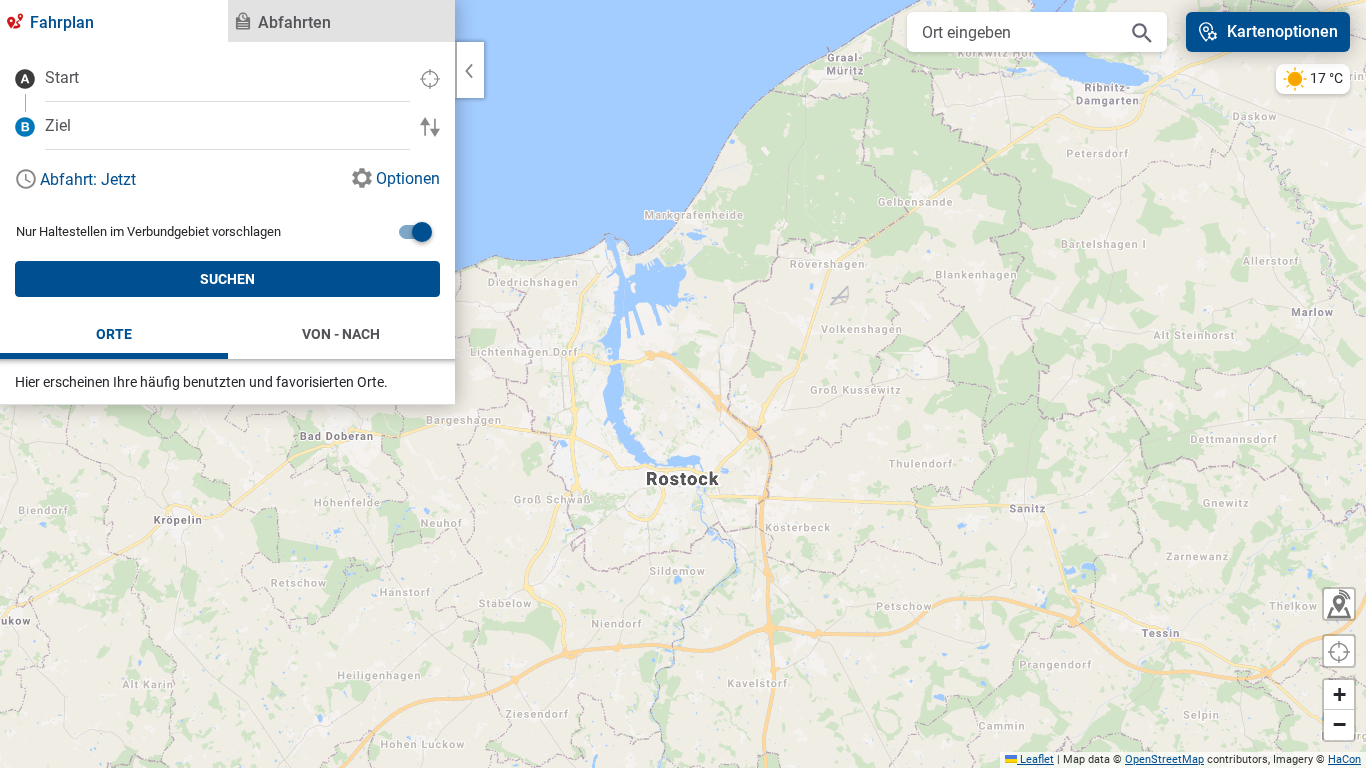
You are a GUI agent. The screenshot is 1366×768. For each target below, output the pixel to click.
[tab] (114, 21)
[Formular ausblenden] (469, 70)
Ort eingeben (966, 32)
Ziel (58, 125)
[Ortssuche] (1142, 32)
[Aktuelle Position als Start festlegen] (430, 77)
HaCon (1344, 759)
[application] (683, 384)
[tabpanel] (227, 223)
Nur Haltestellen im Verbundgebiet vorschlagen (148, 231)
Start (62, 77)
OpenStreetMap (1164, 759)
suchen (227, 279)
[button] (1339, 695)
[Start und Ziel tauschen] (430, 125)
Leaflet (1035, 759)
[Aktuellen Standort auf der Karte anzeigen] (1339, 651)
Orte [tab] (114, 334)
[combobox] (227, 78)
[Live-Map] (1339, 604)
